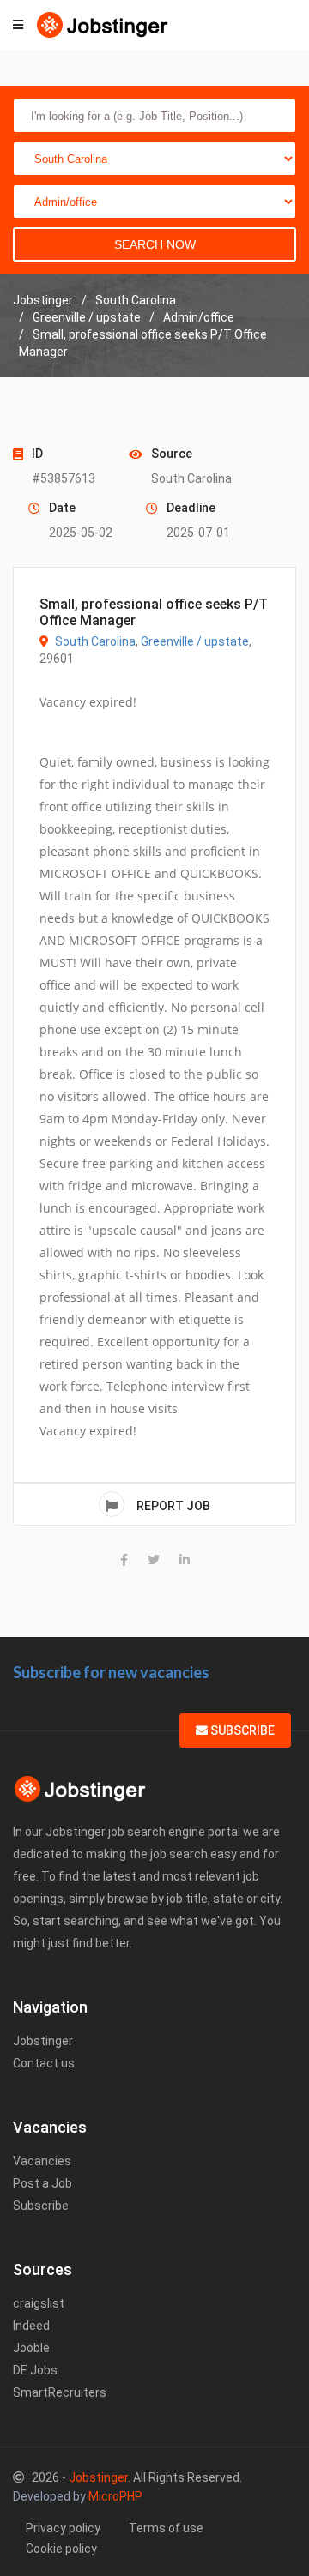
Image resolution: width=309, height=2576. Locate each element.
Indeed (31, 2326)
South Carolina (95, 641)
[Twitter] (154, 1560)
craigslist (39, 2303)
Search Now (155, 244)
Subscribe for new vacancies (111, 1672)
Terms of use (166, 2528)
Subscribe (241, 1730)
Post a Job (42, 2183)
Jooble (31, 2348)
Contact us (44, 2063)
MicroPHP (115, 2496)
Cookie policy (61, 2549)
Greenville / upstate (195, 641)
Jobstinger (43, 2041)
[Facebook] (124, 1560)
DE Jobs (35, 2370)
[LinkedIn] (185, 1560)
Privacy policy (63, 2528)
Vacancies (42, 2161)
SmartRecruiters (60, 2392)
